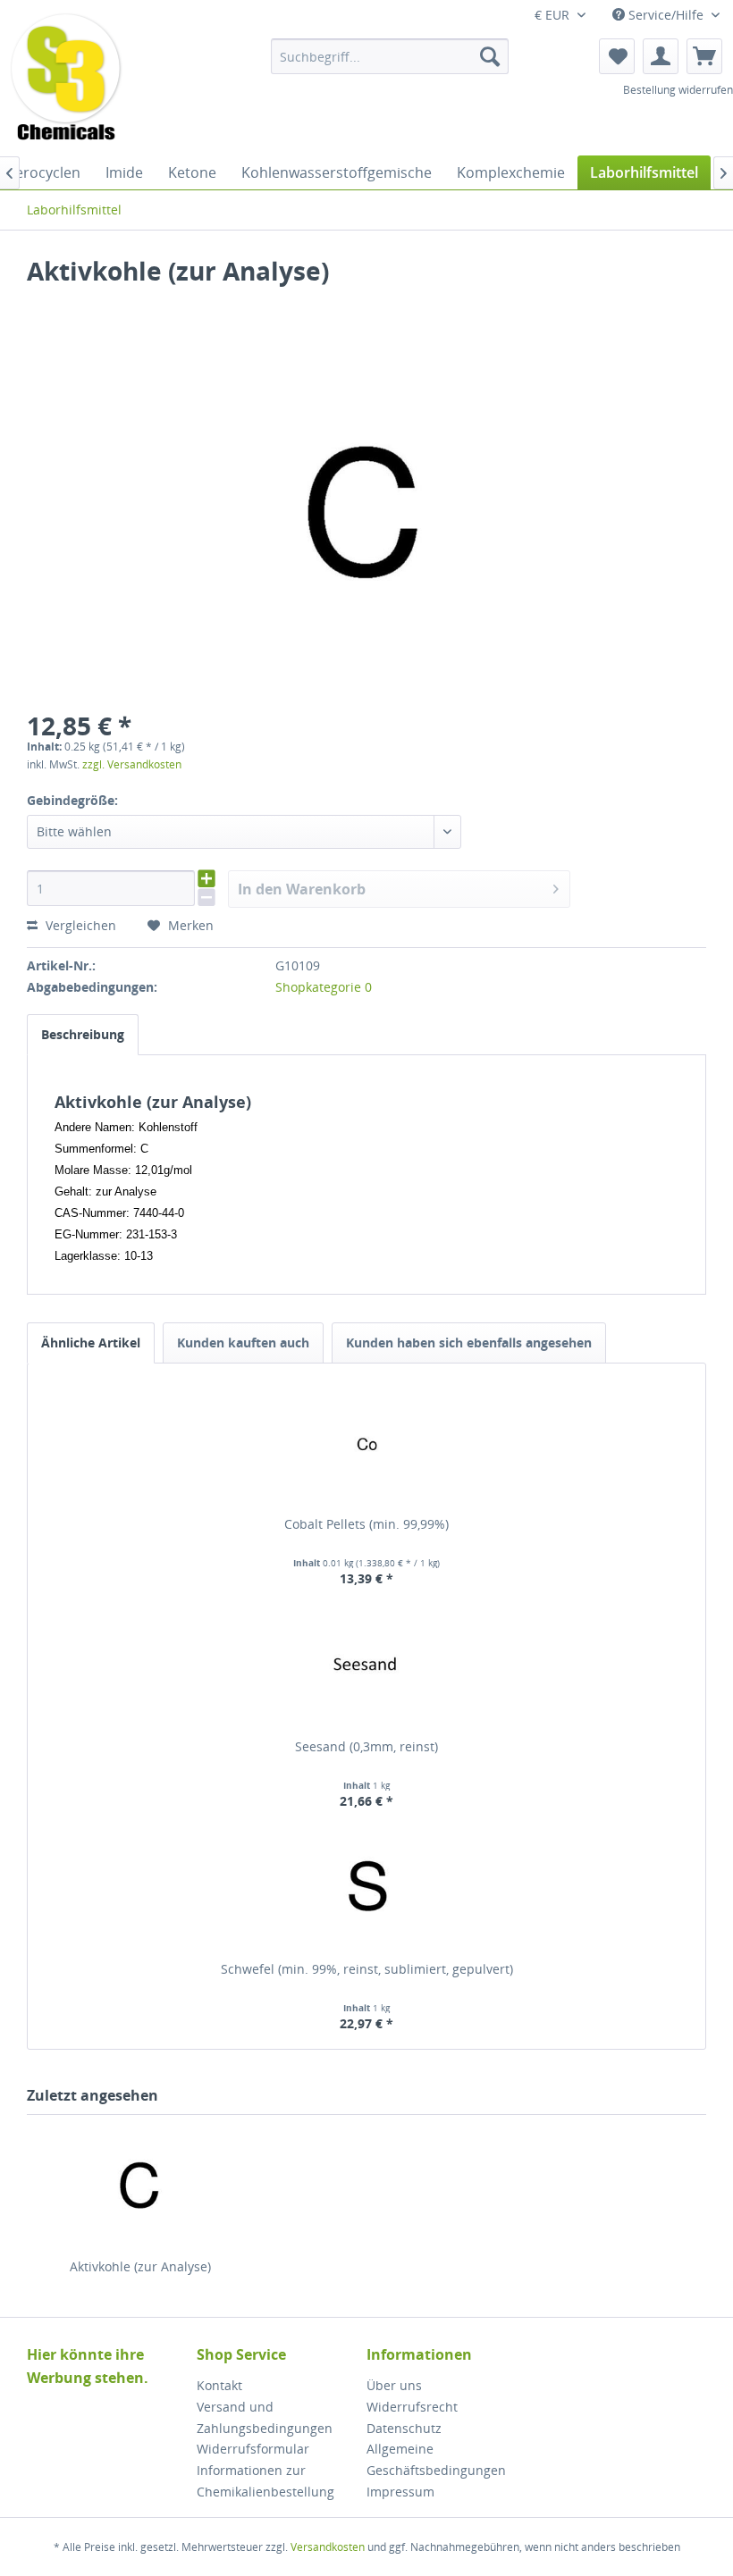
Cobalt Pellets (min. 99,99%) (366, 1524)
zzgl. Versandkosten (132, 764)
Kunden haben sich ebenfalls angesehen (469, 1343)
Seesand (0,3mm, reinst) (366, 1746)
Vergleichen (79, 925)
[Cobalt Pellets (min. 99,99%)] (366, 1444)
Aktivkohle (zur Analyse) (140, 2266)
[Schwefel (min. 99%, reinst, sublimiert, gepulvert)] (366, 1889)
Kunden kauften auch (243, 1343)
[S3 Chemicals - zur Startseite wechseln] (66, 79)
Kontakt (219, 2385)
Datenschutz (404, 2428)
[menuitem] (390, 56)
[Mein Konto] (661, 56)
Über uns (394, 2385)
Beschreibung (83, 1034)
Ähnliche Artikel (91, 1343)
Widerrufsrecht (412, 2407)
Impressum (400, 2492)
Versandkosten (328, 2547)
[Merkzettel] (617, 56)
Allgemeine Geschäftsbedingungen (436, 2459)
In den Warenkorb (302, 889)
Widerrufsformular (253, 2449)
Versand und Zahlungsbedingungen (265, 2417)
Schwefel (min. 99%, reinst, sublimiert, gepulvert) (367, 1969)
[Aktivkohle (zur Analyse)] (140, 2186)
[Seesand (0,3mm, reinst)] (366, 1666)
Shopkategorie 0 (324, 987)
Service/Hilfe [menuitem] (666, 15)
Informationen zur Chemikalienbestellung (265, 2481)
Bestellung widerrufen (678, 90)
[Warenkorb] (704, 56)
